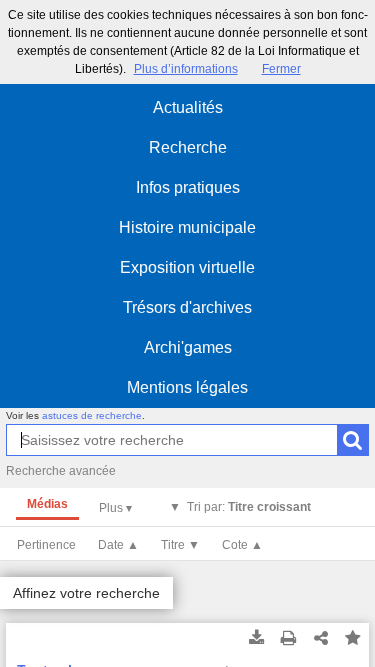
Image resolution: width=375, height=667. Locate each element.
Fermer (281, 69)
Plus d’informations (186, 69)
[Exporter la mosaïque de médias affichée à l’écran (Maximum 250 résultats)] (257, 639)
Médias (47, 504)
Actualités (188, 107)
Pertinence (46, 545)
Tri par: (249, 507)
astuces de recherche (92, 415)
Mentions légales (187, 387)
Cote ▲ (242, 545)
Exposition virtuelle (187, 267)
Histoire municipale (187, 227)
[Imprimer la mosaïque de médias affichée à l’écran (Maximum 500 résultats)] (289, 639)
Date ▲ (118, 545)
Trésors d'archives (187, 307)
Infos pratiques (188, 187)
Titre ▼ (180, 545)
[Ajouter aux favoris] (353, 639)
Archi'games (188, 347)
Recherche (188, 147)
